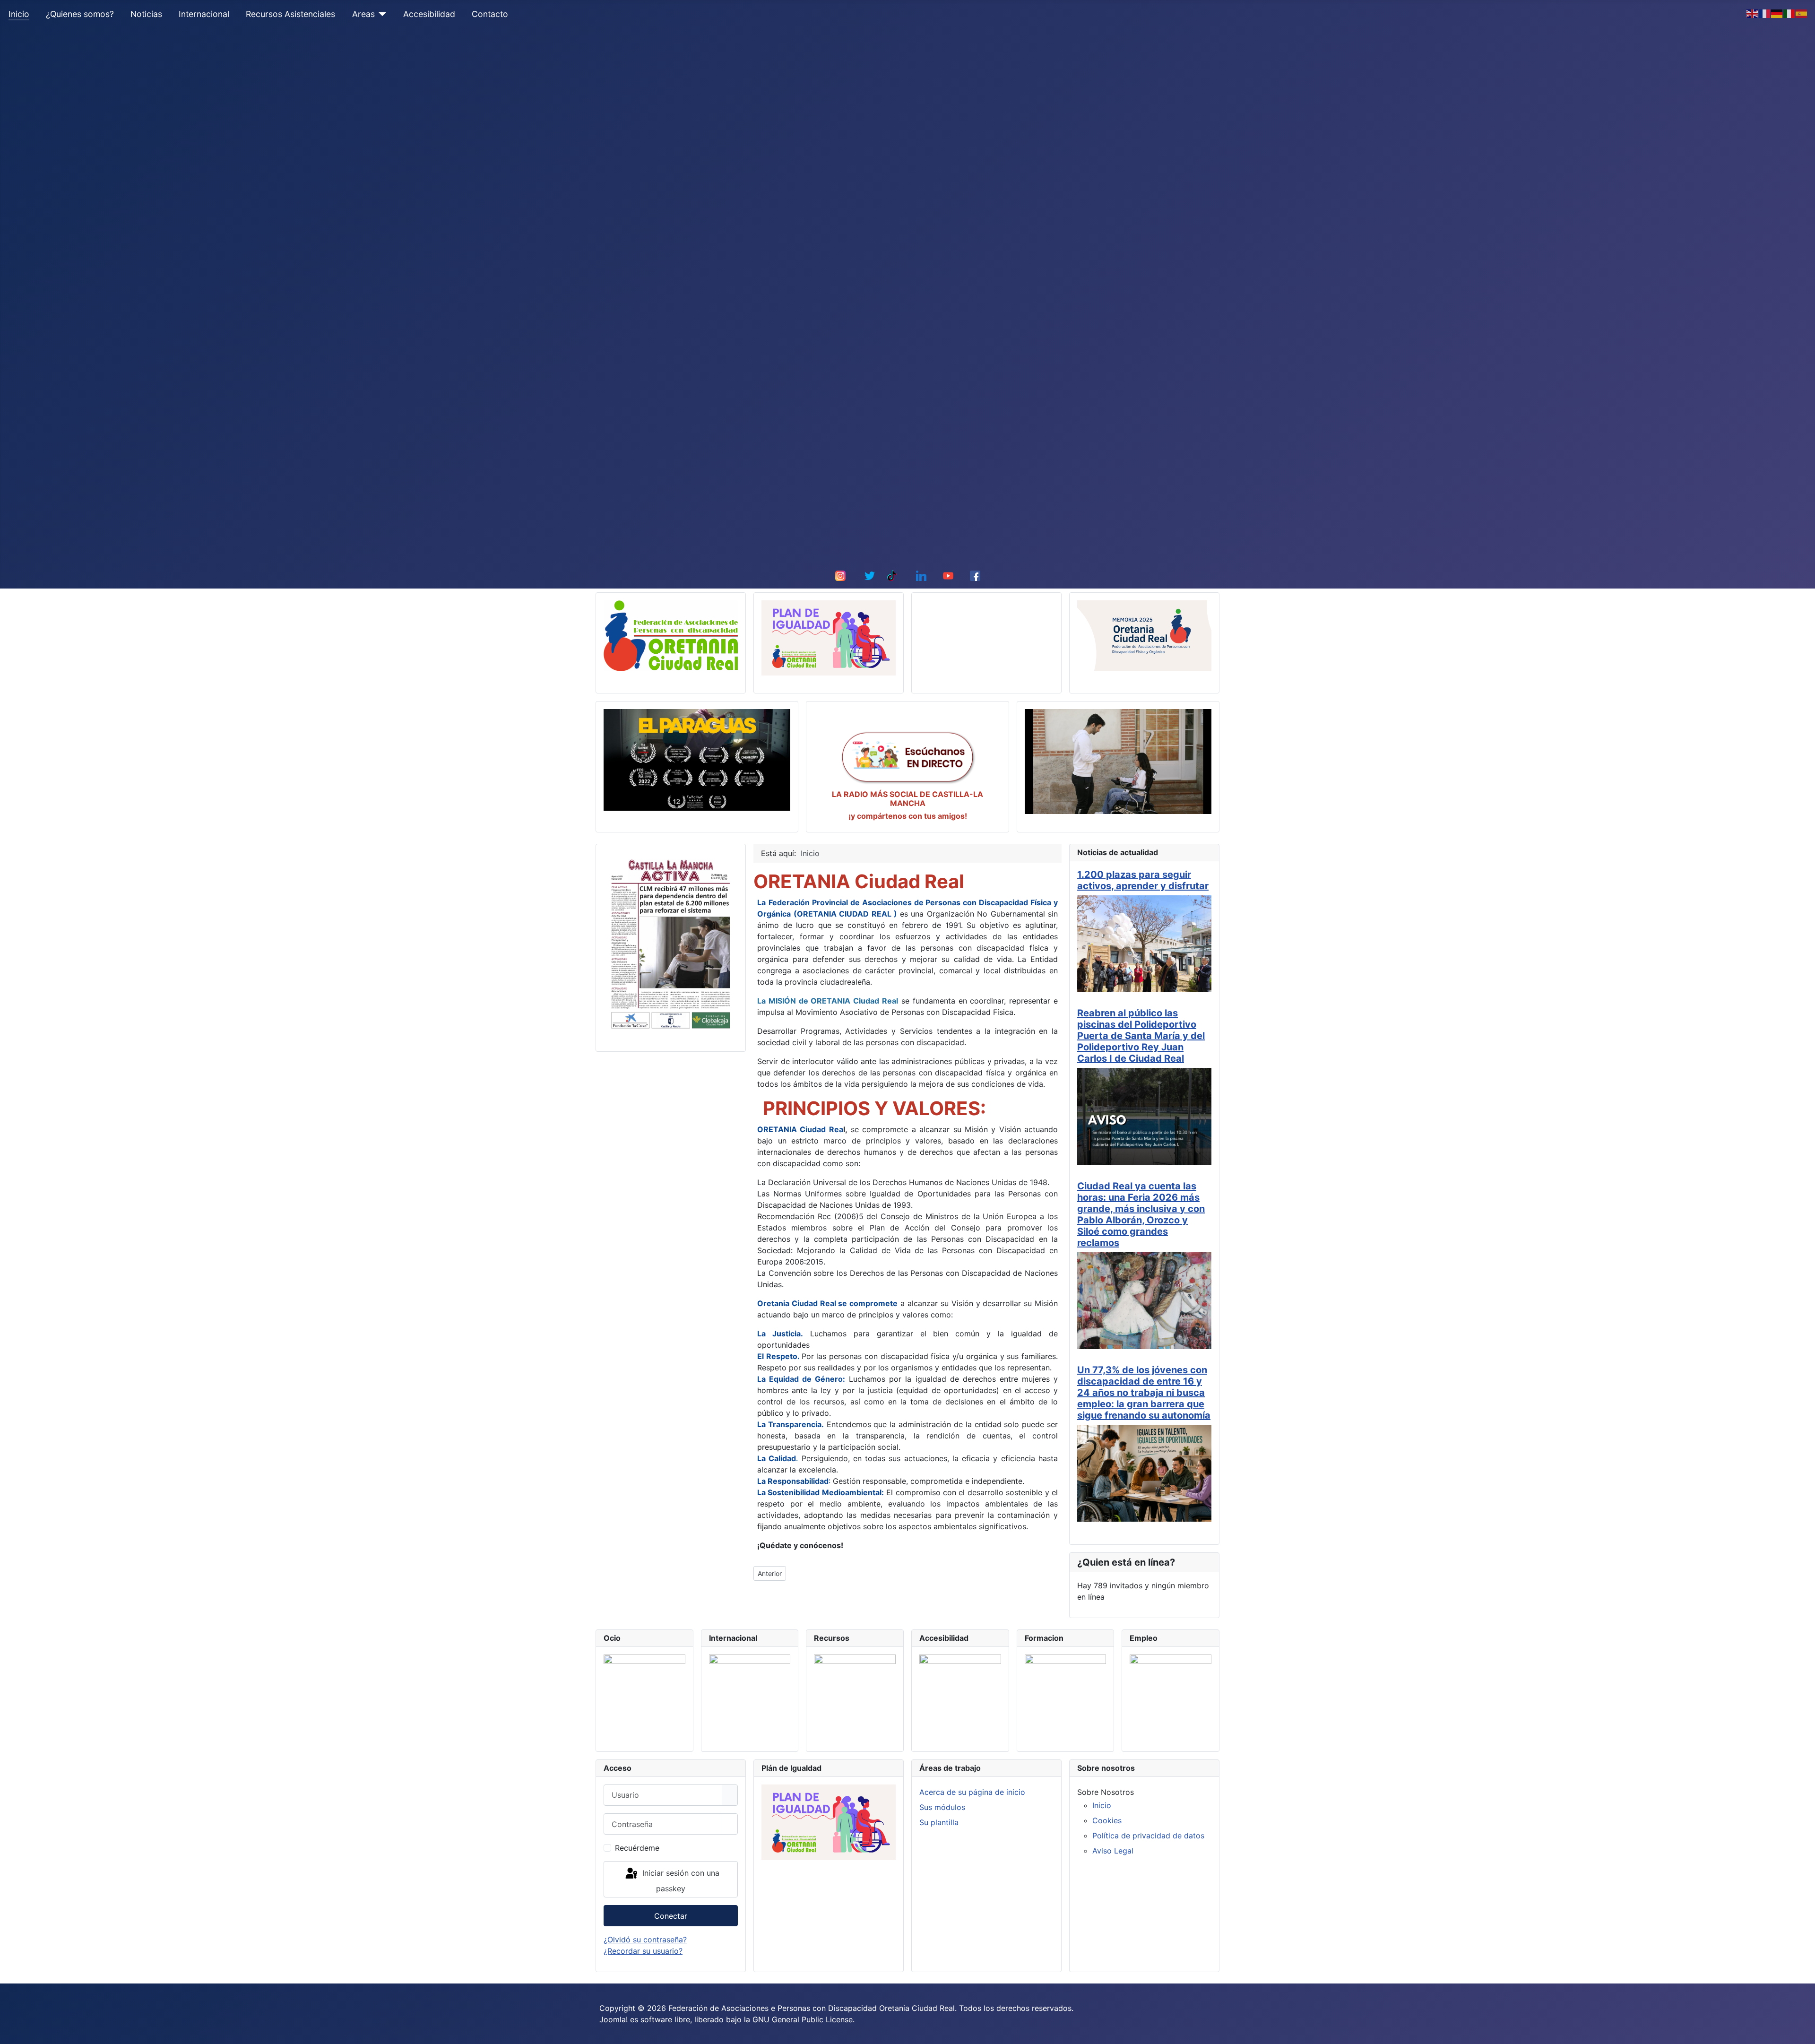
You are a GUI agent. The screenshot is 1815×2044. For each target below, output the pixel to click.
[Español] (1802, 13)
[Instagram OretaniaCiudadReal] (840, 575)
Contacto (490, 14)
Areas (363, 14)
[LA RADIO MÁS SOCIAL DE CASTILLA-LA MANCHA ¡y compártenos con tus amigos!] (907, 756)
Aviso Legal (1113, 1851)
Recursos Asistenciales (290, 14)
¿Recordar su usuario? (643, 1951)
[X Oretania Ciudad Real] (870, 575)
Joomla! (614, 2019)
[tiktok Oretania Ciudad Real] (892, 575)
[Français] (1765, 13)
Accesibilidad (429, 14)
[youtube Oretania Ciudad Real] (948, 575)
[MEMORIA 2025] (1144, 635)
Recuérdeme (637, 1848)
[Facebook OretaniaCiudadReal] (975, 575)
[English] (1753, 13)
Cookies (1107, 1820)
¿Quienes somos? (80, 14)
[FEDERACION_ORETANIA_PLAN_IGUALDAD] (829, 638)
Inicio (19, 14)
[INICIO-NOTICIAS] (671, 635)
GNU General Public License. (804, 2019)
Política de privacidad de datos (1148, 1836)
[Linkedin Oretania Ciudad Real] (921, 575)
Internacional (204, 14)
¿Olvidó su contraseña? (645, 1940)
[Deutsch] (1777, 13)
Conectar (671, 1916)
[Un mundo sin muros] (1118, 762)
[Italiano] (1789, 13)
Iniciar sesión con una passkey (680, 1881)
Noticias (146, 14)
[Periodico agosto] (671, 943)
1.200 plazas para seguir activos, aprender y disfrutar (1143, 880)
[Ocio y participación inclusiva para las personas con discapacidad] (644, 1695)
